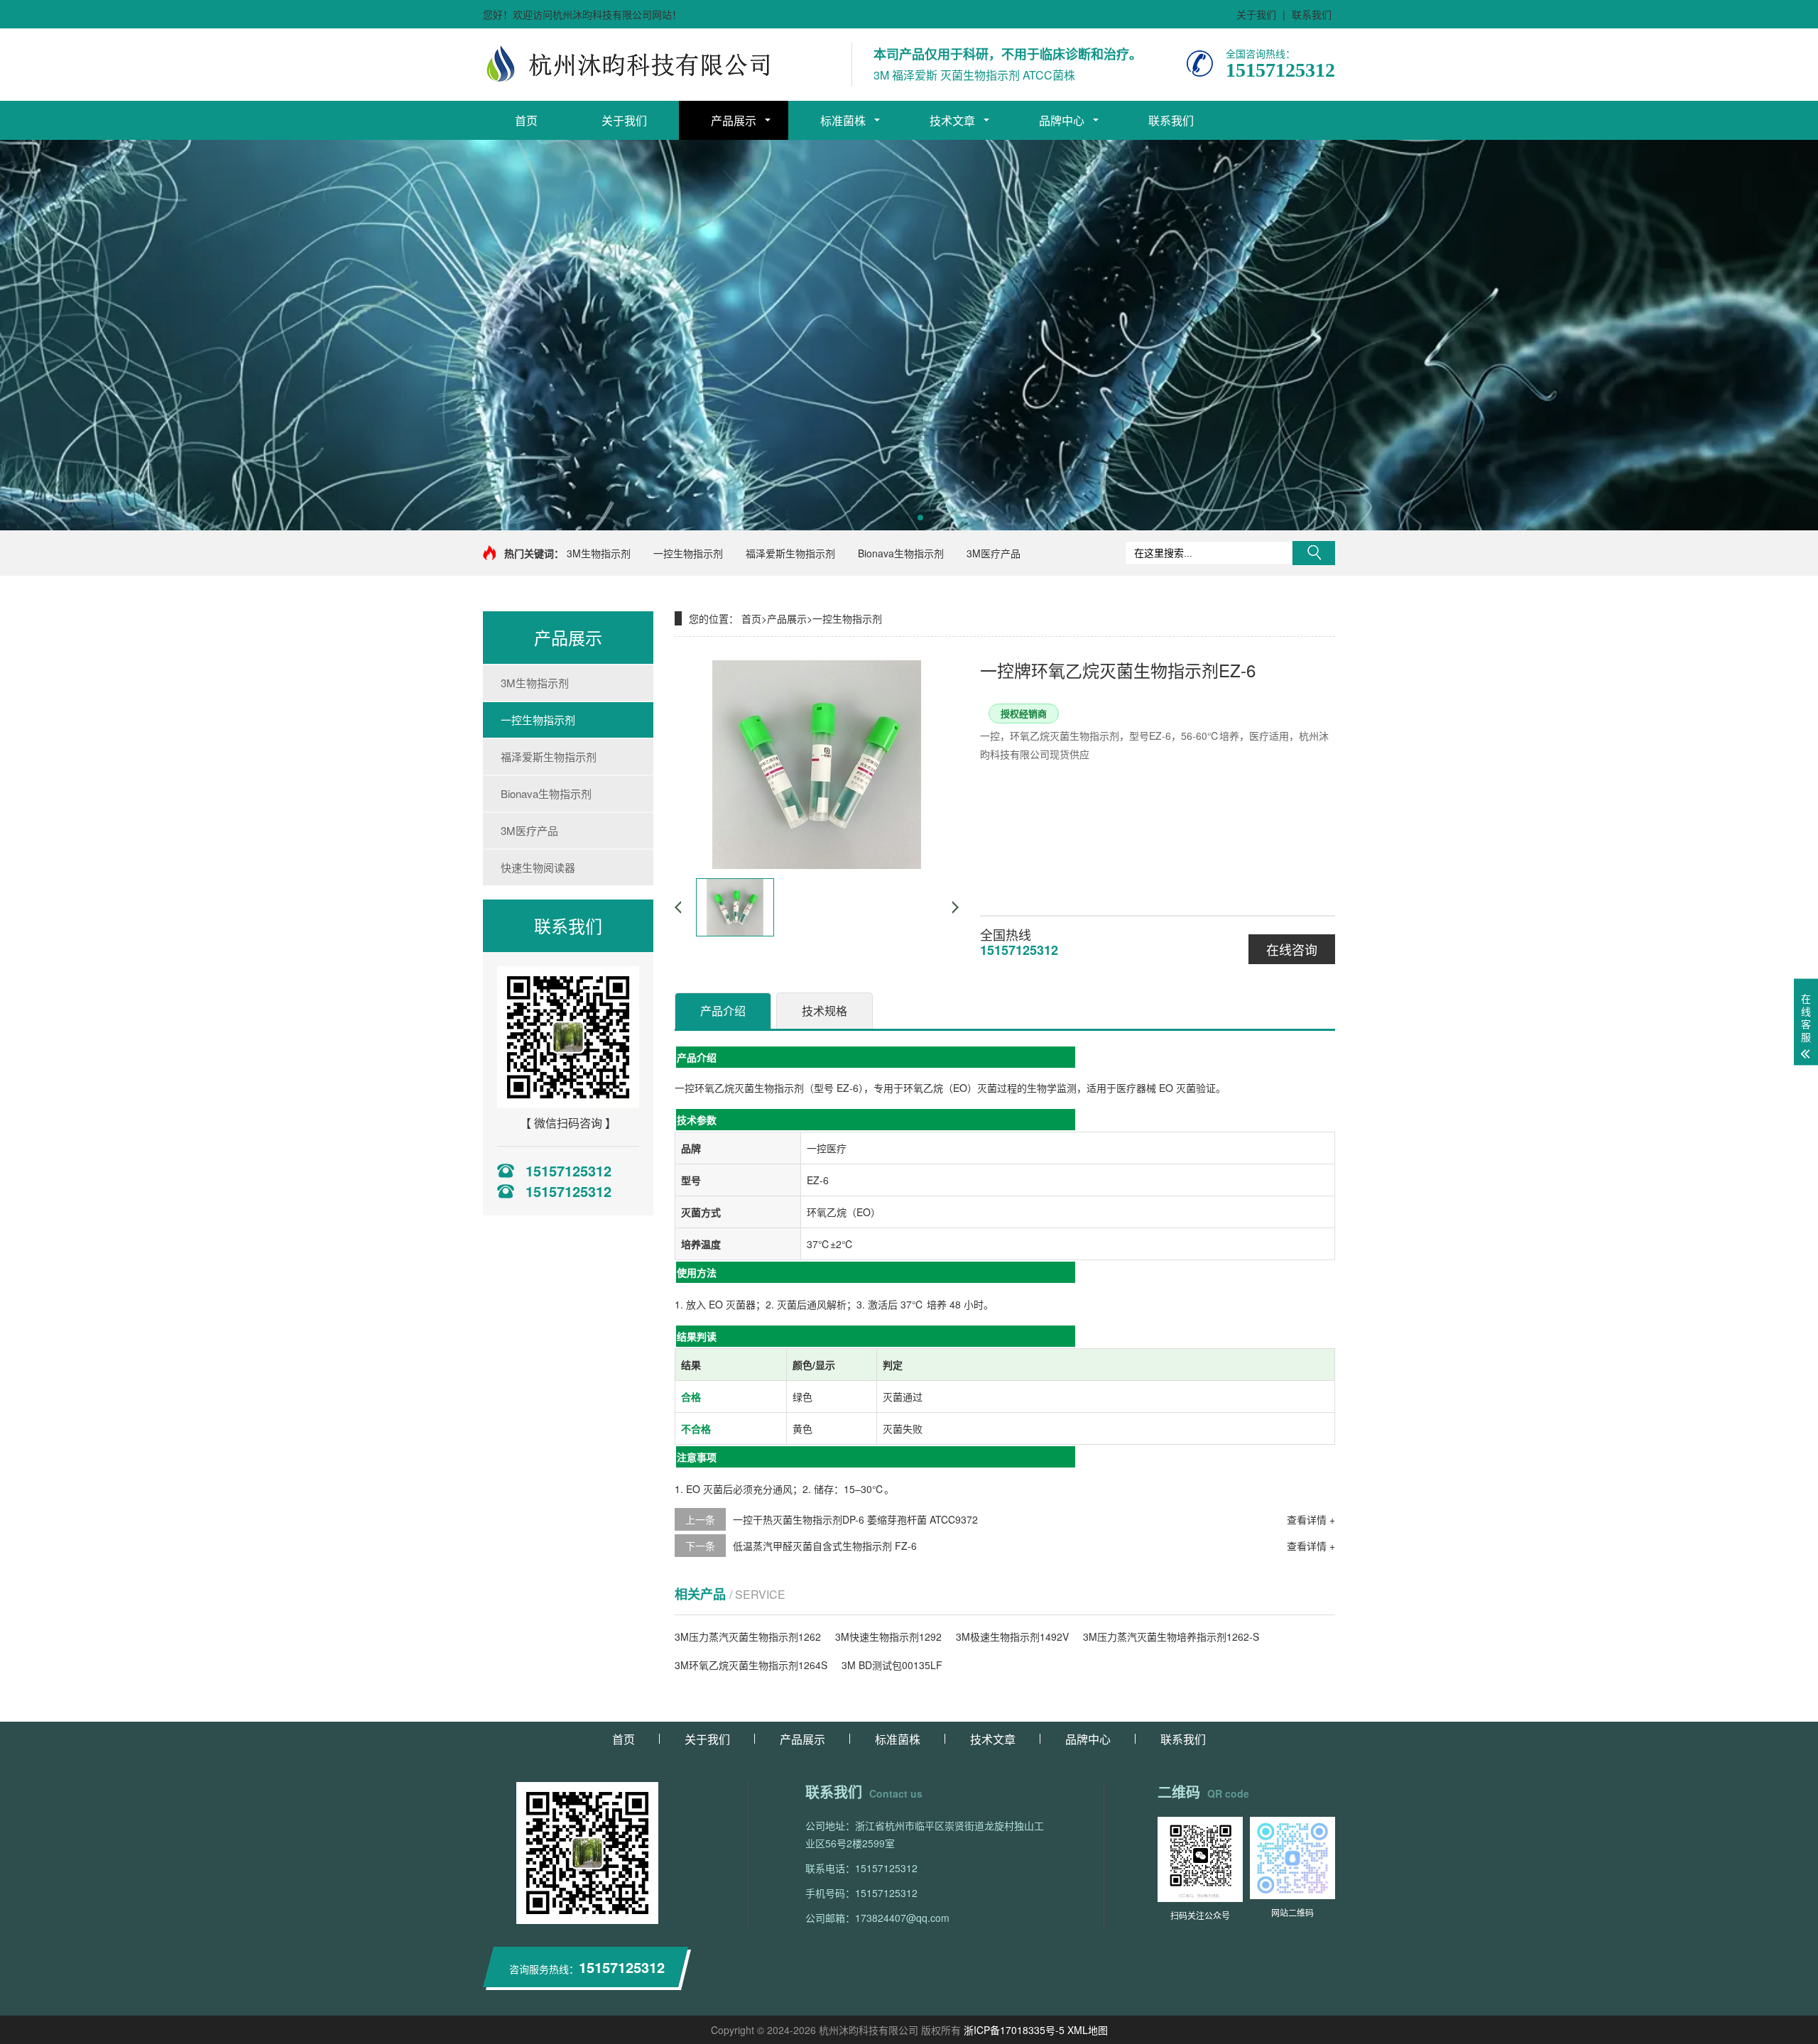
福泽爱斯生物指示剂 (790, 553)
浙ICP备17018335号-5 (1014, 2030)
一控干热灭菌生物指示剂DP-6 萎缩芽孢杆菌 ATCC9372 (855, 1519)
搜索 (1314, 553)
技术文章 (952, 120)
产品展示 (734, 120)
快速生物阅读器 (538, 867)
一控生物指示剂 (688, 553)
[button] (898, 518)
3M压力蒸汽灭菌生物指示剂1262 (748, 1636)
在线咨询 (1292, 949)
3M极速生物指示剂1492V (1012, 1636)
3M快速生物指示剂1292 (888, 1636)
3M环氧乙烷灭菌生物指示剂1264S (751, 1665)
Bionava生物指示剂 (901, 553)
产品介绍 (723, 1011)
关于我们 (1256, 14)
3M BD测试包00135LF (892, 1665)
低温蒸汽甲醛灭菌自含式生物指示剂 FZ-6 (825, 1546)
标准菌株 (843, 120)
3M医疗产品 (994, 553)
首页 (526, 120)
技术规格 (824, 1011)
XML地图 (1088, 2030)
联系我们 (1312, 14)
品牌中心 (1062, 120)
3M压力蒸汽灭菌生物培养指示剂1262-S (1171, 1636)
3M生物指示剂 (599, 553)
